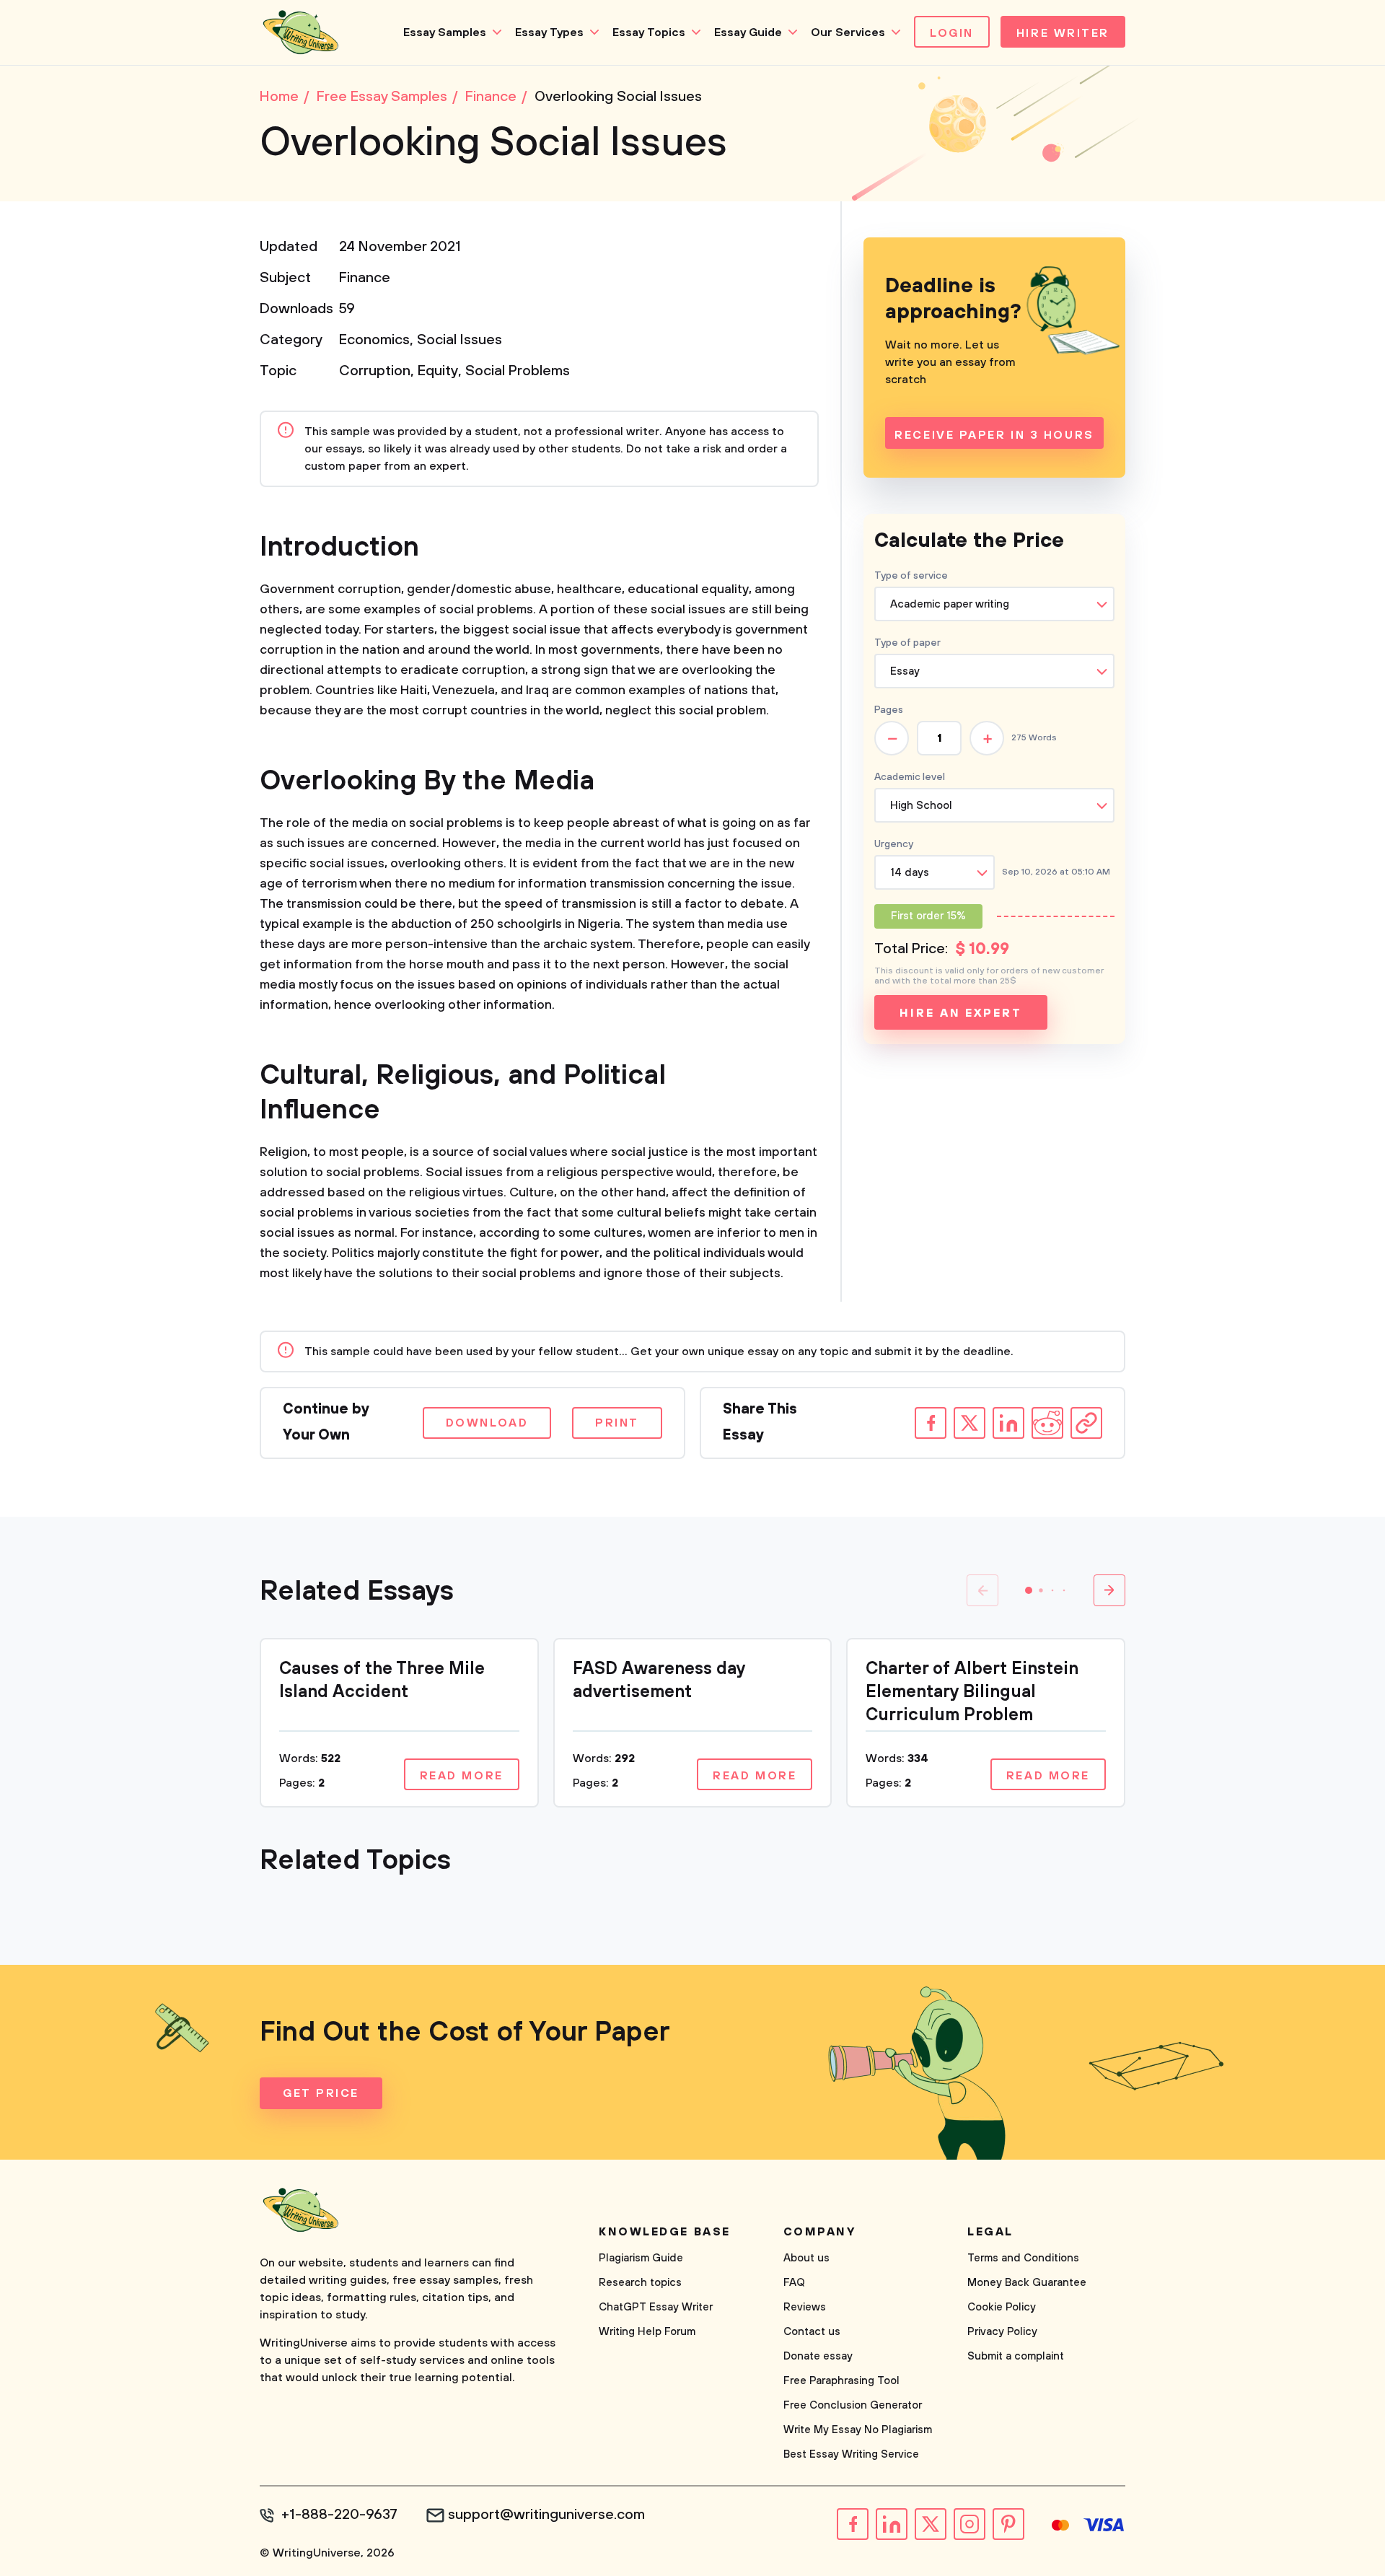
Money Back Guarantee (1027, 2283)
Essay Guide (748, 32)
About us (806, 2258)
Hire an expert (960, 1013)
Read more (462, 1776)
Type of (907, 643)
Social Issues (460, 340)
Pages (889, 710)
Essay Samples (445, 32)
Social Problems (518, 371)
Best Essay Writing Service (851, 2454)
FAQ (794, 2283)
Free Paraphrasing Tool (841, 2381)
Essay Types (549, 32)
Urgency (894, 844)
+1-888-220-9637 (339, 2515)
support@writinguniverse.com (546, 2515)
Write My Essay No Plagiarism (858, 2430)
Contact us (812, 2332)
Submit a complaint (1016, 2356)
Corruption (375, 371)
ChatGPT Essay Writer (656, 2307)
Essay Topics (649, 32)
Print (617, 1423)
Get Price (321, 2093)
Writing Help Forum (647, 2332)
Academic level (910, 777)
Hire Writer (1063, 33)
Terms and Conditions (1023, 2258)
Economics (374, 340)
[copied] (1086, 1423)
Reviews (805, 2307)
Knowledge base (665, 2232)
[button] (1029, 1590)
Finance (365, 278)
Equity (438, 371)
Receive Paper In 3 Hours (994, 435)
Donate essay (818, 2356)
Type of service (911, 576)
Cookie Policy (1002, 2307)
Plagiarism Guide (641, 2258)
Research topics (640, 2283)
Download (487, 1423)
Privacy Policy (1002, 2332)
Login (952, 33)
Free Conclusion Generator (853, 2405)
